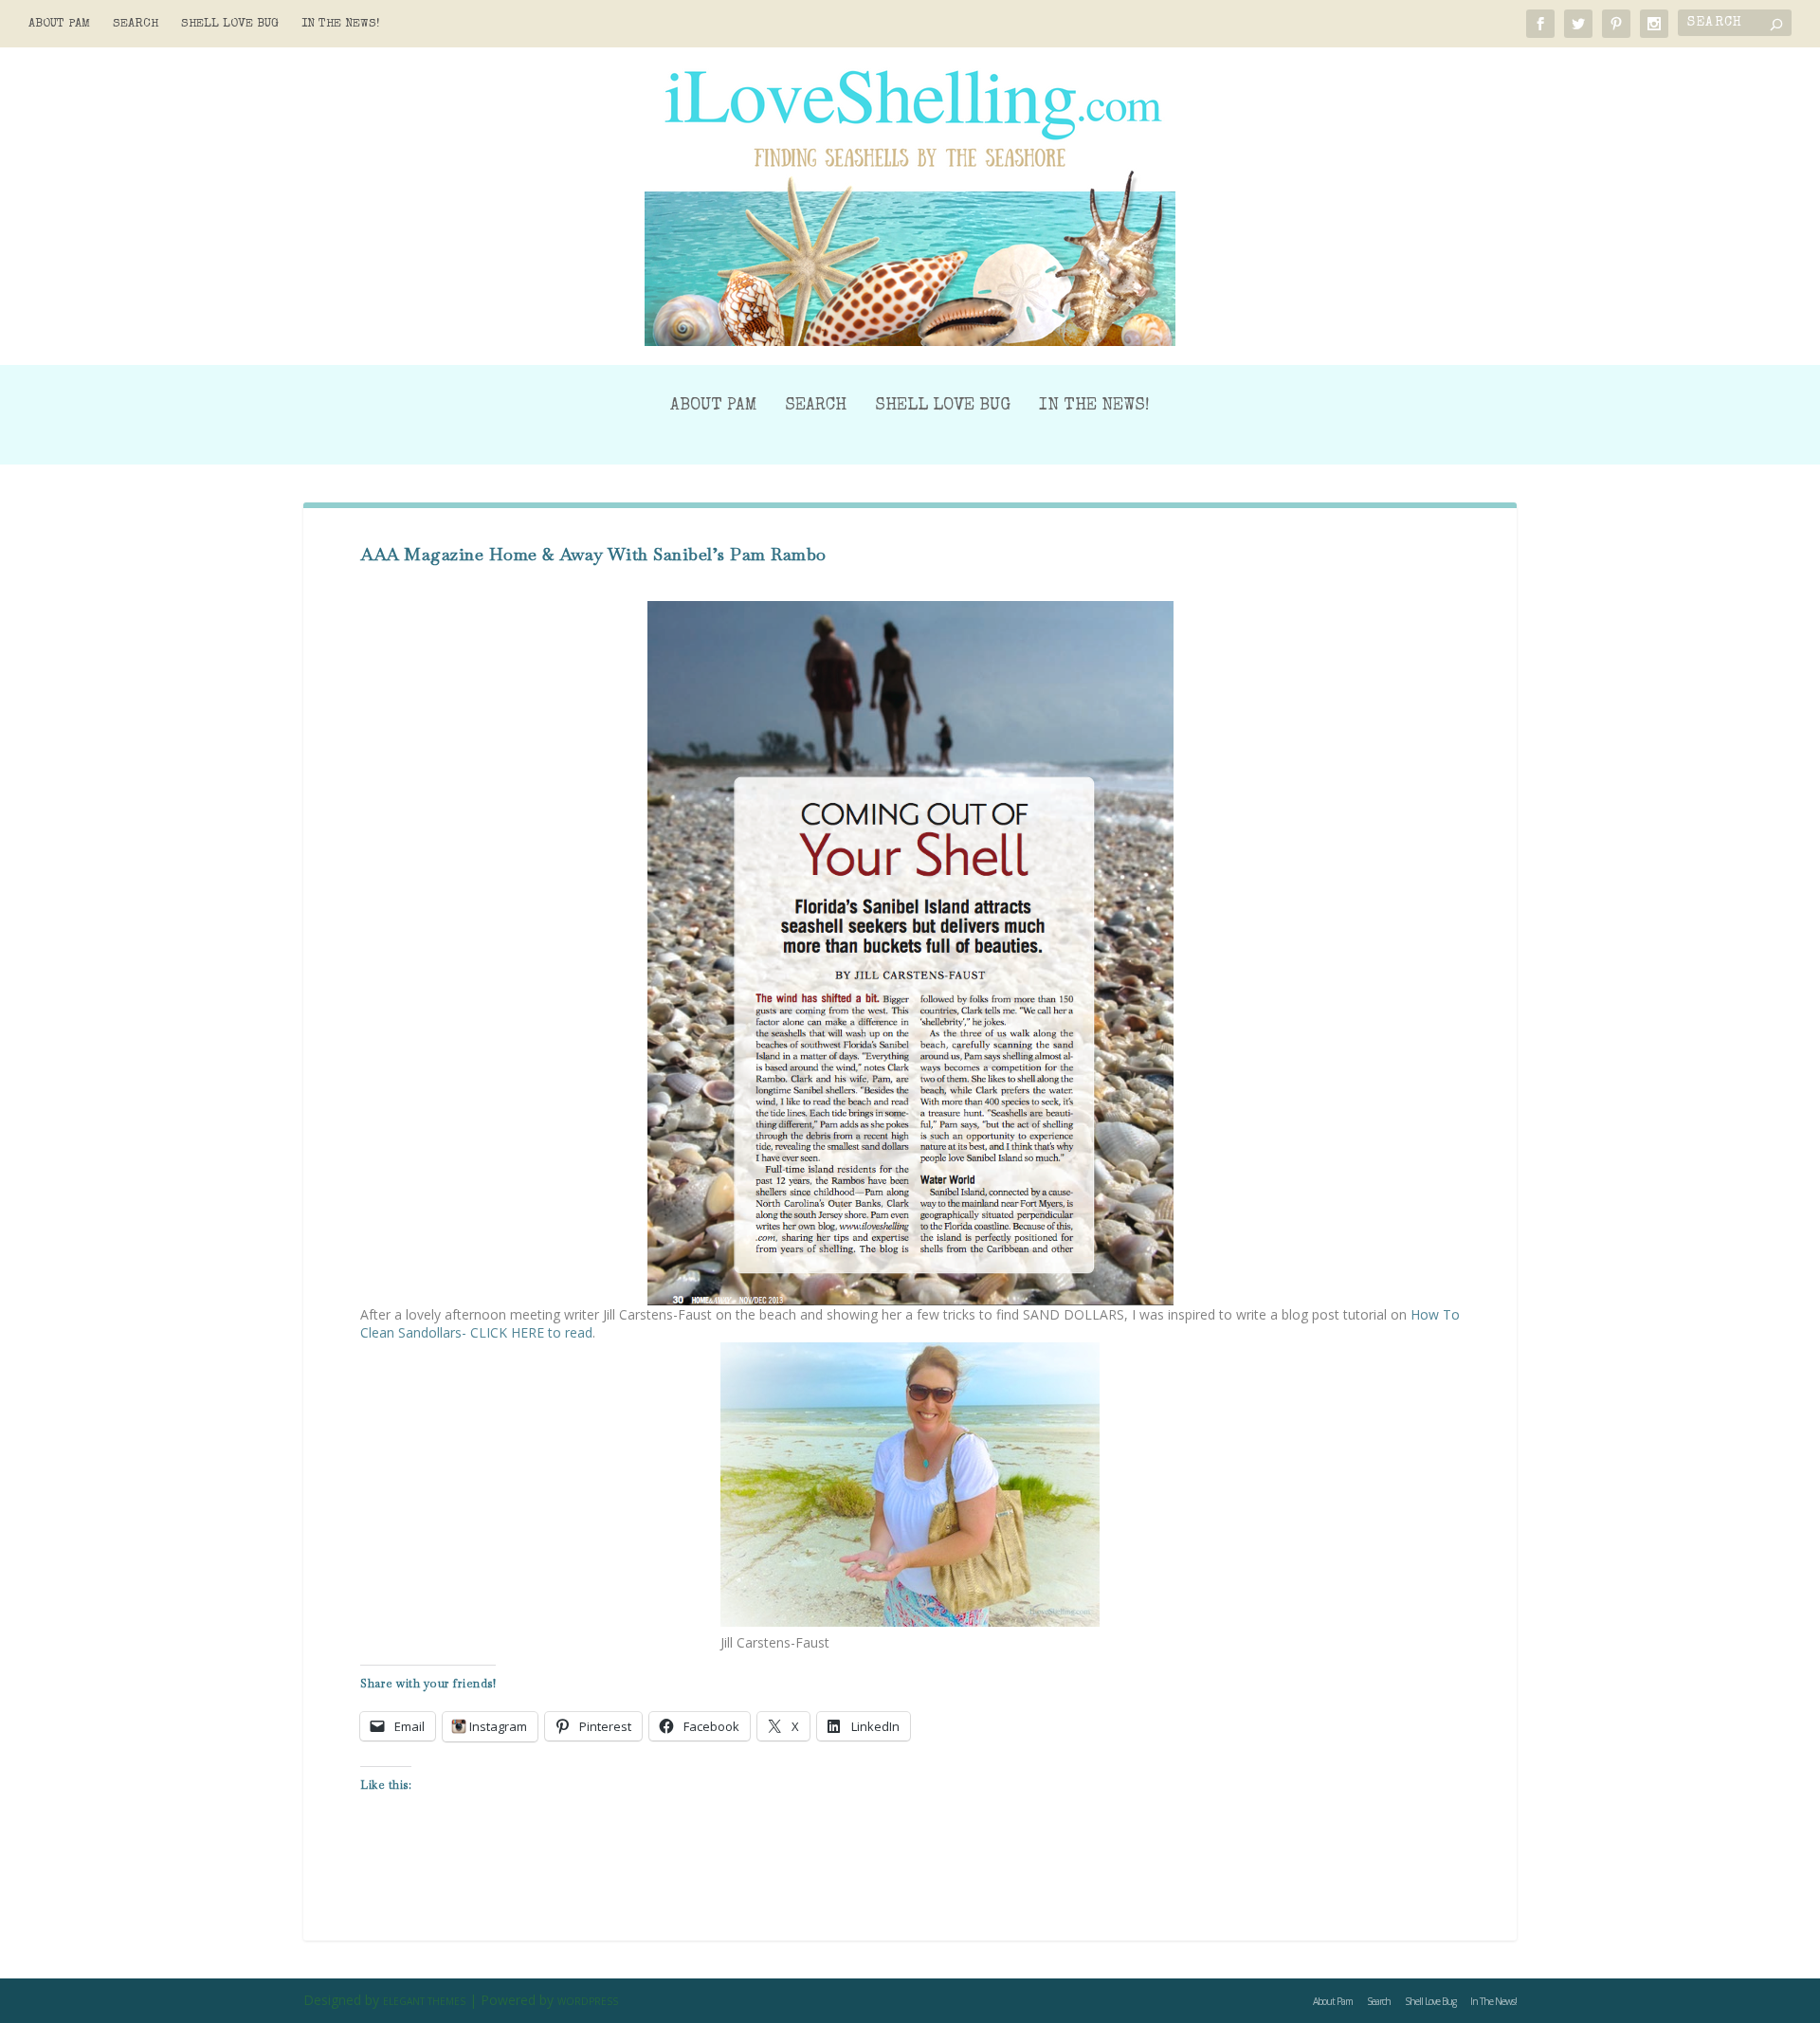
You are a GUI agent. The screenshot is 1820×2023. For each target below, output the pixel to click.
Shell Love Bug (230, 24)
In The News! (341, 24)
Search (136, 24)
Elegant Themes (424, 2001)
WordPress (588, 2001)
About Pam (59, 24)
